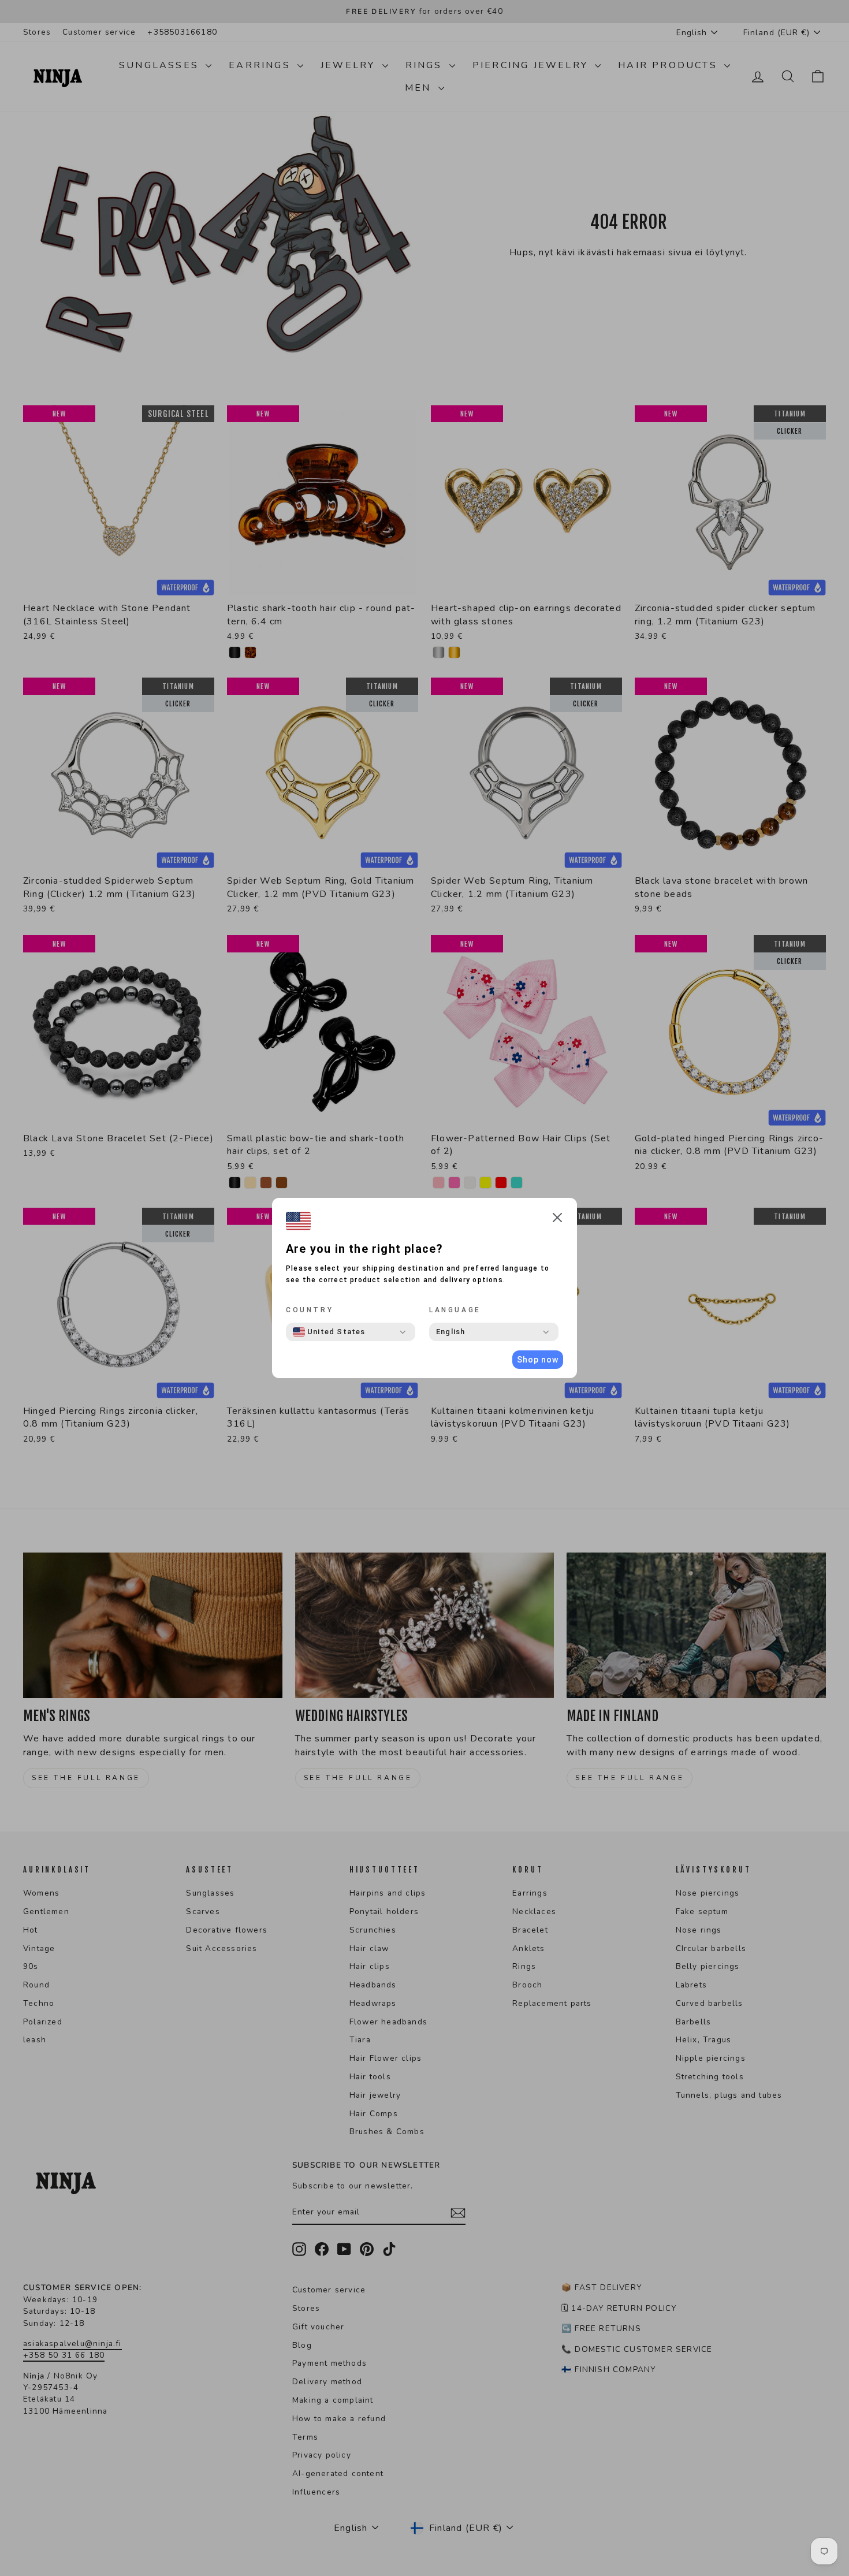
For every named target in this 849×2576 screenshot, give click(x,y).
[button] (557, 1220)
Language (455, 1310)
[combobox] (329, 1332)
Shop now (538, 1360)
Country (310, 1310)
